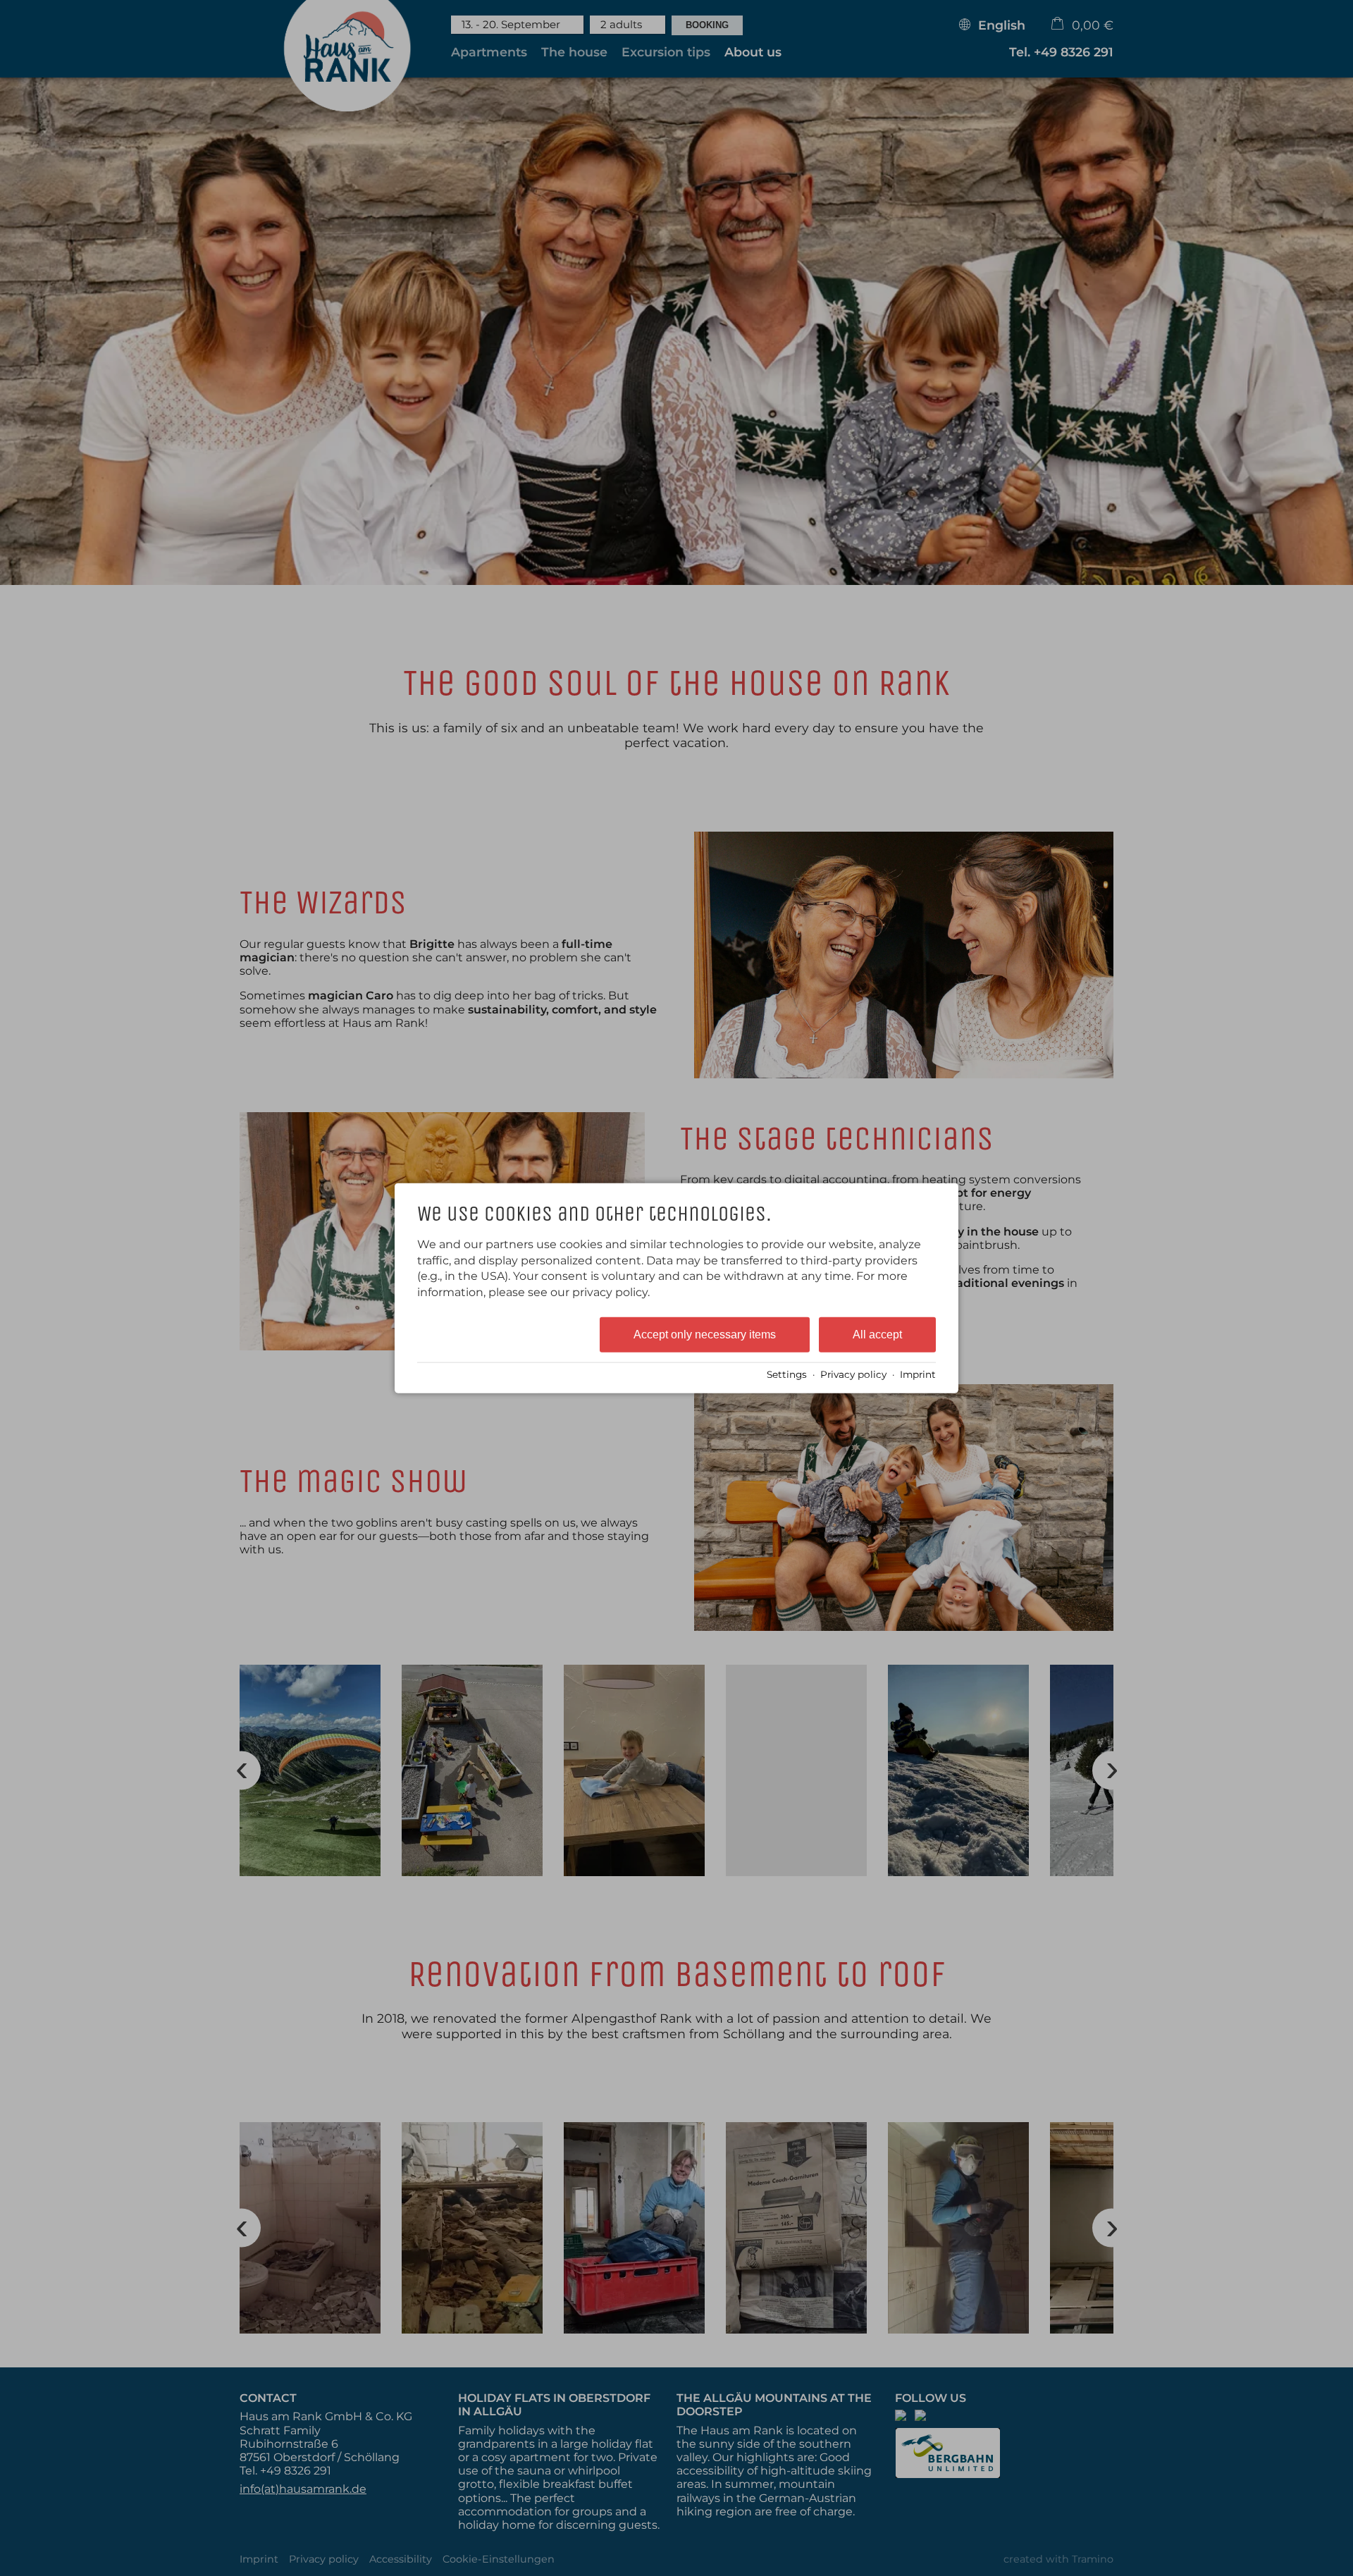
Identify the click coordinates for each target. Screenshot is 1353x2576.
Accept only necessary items (705, 1335)
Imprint (918, 1374)
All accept (877, 1335)
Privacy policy (853, 1374)
